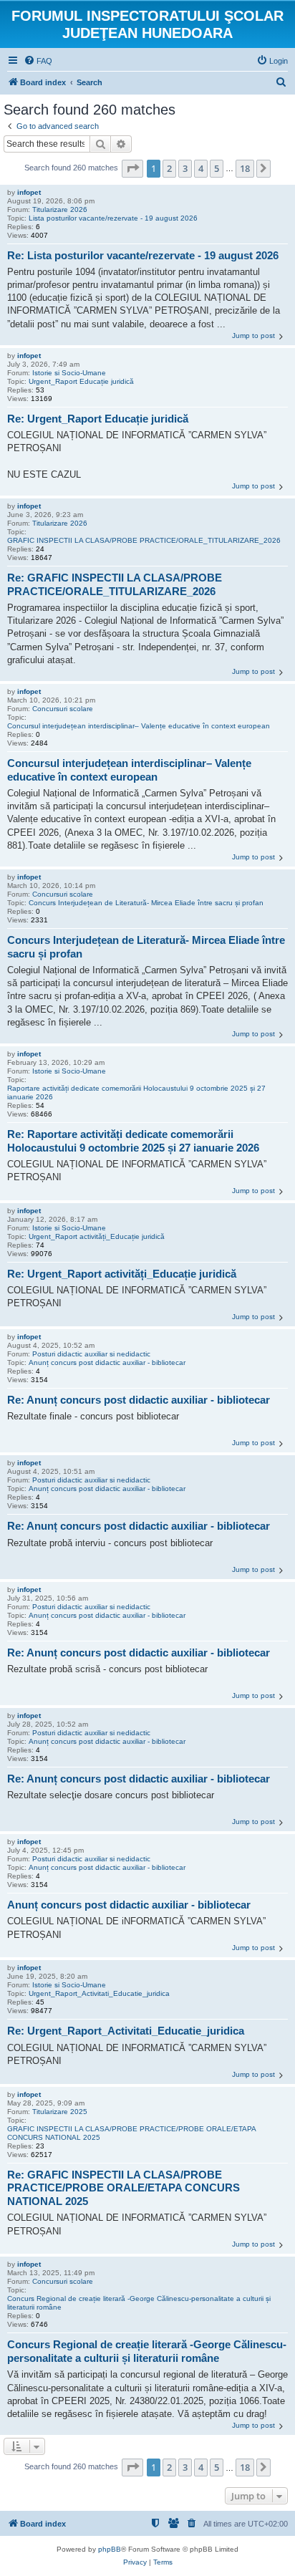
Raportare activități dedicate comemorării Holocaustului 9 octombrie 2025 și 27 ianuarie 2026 (136, 1092)
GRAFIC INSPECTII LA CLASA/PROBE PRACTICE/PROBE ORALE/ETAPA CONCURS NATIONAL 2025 (131, 2133)
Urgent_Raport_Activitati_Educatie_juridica (99, 1993)
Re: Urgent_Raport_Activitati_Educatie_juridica (126, 2031)
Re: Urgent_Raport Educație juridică (98, 419)
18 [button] (245, 168)
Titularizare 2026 (60, 209)
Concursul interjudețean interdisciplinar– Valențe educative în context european (139, 726)
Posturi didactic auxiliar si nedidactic (91, 1354)
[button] (132, 168)
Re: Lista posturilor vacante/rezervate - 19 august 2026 (143, 255)
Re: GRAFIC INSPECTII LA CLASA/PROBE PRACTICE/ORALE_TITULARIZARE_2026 (115, 584)
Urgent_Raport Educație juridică (81, 381)
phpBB (110, 2549)
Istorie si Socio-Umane (69, 373)
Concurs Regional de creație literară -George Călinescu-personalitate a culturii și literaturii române (139, 2303)
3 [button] (185, 168)
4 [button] (201, 168)
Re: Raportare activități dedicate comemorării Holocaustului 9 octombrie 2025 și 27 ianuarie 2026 (133, 1141)
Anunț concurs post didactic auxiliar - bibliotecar (107, 1362)
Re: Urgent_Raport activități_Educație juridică (122, 1274)
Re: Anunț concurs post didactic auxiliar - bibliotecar (139, 1400)
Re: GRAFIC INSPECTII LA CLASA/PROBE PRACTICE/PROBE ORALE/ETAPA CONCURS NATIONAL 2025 (124, 2188)
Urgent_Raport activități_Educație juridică (97, 1236)
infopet (29, 192)
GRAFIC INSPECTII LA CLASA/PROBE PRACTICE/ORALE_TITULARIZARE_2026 (144, 540)
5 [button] (217, 168)
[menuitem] (38, 61)
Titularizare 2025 (60, 2112)
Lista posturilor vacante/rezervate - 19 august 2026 (113, 218)
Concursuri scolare (63, 709)
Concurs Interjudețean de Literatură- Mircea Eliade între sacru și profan (146, 903)
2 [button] (169, 168)
